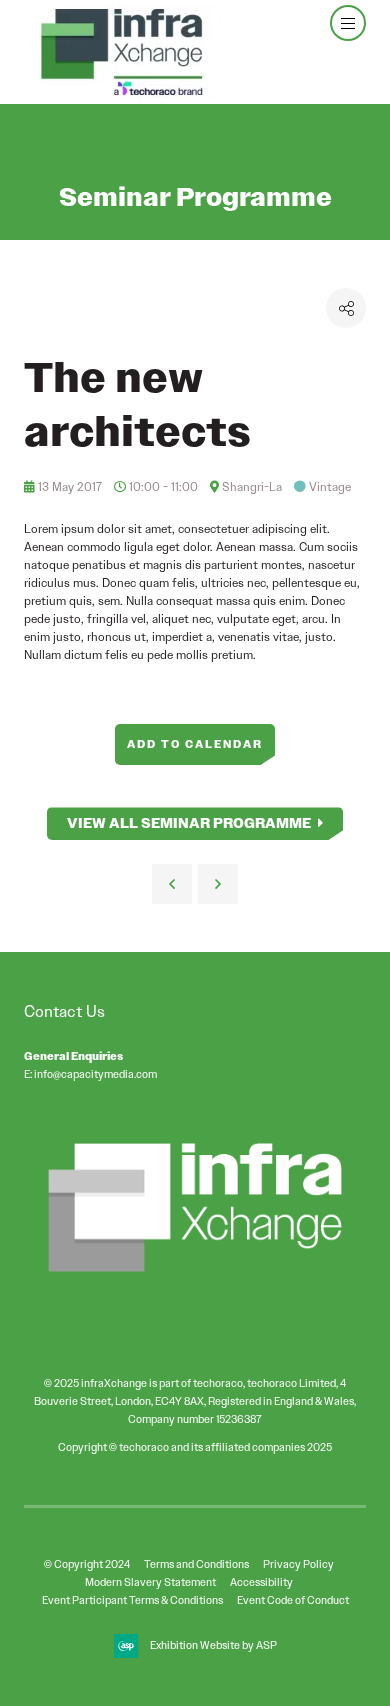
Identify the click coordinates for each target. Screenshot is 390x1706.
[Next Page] (218, 884)
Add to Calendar (195, 744)
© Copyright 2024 (87, 1564)
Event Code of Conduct (293, 1600)
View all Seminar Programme (189, 823)
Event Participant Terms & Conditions (132, 1600)
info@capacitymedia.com (95, 1074)
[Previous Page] (172, 884)
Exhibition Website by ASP (213, 1645)
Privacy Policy (298, 1564)
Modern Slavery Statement (150, 1582)
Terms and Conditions (196, 1564)
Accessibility (261, 1582)
